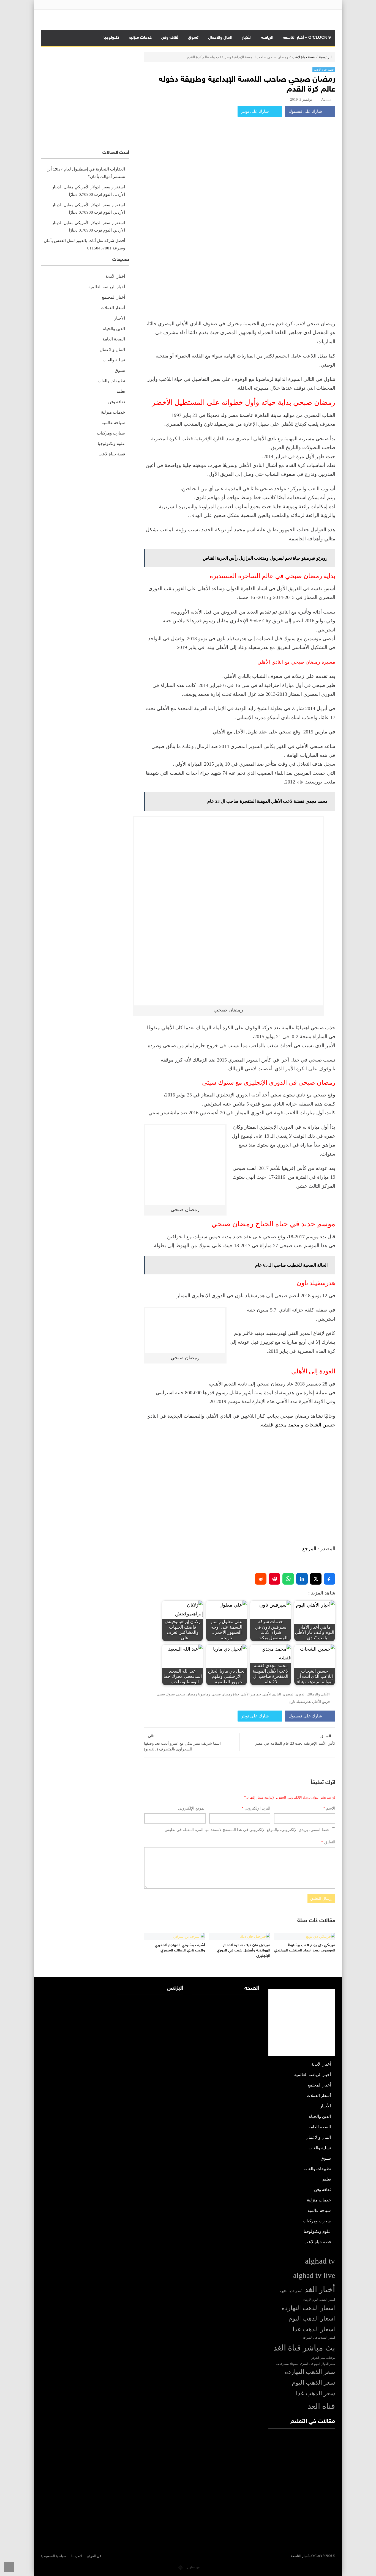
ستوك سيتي (166, 1694)
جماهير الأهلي (251, 1694)
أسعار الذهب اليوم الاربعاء (319, 2300)
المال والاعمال (220, 38)
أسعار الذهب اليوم (291, 2291)
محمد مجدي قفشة (280, 1425)
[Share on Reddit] (261, 1579)
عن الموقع (94, 2556)
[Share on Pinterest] (274, 1579)
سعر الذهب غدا (315, 2393)
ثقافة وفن (170, 38)
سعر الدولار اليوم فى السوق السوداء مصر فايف (305, 2364)
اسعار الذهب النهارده (308, 2308)
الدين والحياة (114, 329)
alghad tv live (314, 2275)
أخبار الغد (320, 2289)
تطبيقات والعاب (111, 381)
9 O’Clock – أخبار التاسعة (307, 38)
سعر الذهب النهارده (310, 2372)
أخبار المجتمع (113, 297)
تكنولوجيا (111, 38)
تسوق (193, 38)
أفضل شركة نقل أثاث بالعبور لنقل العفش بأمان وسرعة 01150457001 (84, 244)
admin (326, 99)
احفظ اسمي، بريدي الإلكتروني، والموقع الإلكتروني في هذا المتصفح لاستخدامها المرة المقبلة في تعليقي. (247, 1830)
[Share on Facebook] (329, 1579)
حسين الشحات (320, 1425)
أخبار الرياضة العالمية (107, 287)
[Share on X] (316, 1579)
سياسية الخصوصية (53, 2556)
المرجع (309, 1549)
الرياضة (267, 38)
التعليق (328, 1842)
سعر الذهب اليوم (313, 2383)
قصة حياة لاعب (303, 57)
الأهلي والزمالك (318, 1694)
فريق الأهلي (321, 1702)
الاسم (329, 1808)
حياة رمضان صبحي (225, 1694)
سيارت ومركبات (111, 433)
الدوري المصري (294, 1694)
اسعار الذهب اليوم (312, 2319)
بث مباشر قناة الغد (304, 2348)
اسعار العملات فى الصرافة (319, 2338)
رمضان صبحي (186, 1694)
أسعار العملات (113, 308)
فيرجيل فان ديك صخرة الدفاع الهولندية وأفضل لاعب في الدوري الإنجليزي (243, 1951)
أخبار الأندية (115, 276)
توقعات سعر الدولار (323, 2358)
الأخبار (247, 38)
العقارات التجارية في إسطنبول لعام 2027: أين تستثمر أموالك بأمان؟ (86, 173)
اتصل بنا (77, 2556)
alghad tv (320, 2261)
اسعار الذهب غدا (314, 2329)
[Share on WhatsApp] (288, 1579)
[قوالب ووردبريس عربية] (181, 2567)
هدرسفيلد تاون (300, 1702)
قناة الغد (321, 2406)
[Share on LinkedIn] (302, 1579)
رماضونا (204, 1694)
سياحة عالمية (113, 423)
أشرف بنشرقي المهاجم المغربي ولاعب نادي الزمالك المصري (180, 1948)
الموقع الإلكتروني (192, 1808)
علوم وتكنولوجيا (111, 444)
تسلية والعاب (114, 360)
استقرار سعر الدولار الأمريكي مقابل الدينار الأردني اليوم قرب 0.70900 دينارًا (88, 191)
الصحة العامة (114, 339)
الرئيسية (325, 57)
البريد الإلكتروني (256, 1808)
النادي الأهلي (272, 1694)
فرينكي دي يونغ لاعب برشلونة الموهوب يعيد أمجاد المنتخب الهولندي (305, 1948)
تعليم (121, 391)
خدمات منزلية (140, 38)
